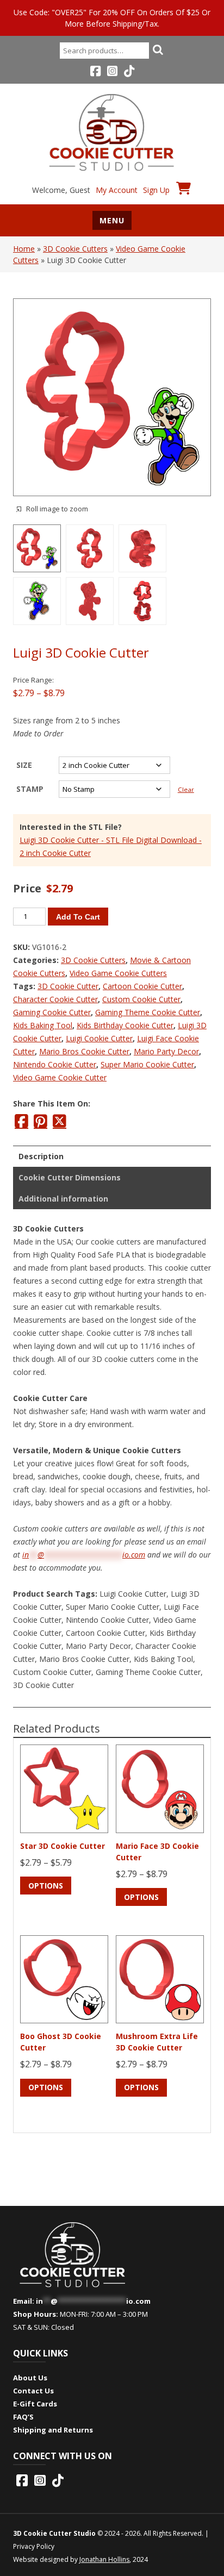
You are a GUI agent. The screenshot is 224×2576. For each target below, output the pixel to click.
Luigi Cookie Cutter (99, 1038)
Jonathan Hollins (104, 2559)
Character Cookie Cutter (55, 999)
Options (46, 1886)
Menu (112, 220)
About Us (30, 2378)
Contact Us (33, 2391)
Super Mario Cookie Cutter (147, 1064)
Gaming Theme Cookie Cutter (148, 1012)
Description (41, 1156)
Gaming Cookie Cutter (52, 1012)
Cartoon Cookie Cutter (142, 986)
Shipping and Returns (53, 2430)
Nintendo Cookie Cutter (55, 1064)
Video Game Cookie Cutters (118, 973)
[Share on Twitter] (60, 1121)
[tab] (112, 1156)
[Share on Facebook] (21, 1121)
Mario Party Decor (166, 1051)
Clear (186, 789)
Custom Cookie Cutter (141, 999)
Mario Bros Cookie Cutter (84, 1051)
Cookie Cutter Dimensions (70, 1177)
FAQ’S (23, 2417)
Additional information (63, 1199)
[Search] (158, 49)
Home (24, 249)
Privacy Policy (34, 2546)
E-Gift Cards (35, 2404)
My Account (117, 190)
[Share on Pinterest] (41, 1121)
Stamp (30, 789)
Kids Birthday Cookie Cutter (125, 1025)
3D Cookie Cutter (68, 986)
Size (24, 765)
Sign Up (156, 190)
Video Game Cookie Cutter (60, 1077)
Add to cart (78, 917)
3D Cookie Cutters (75, 249)
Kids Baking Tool (43, 1025)
